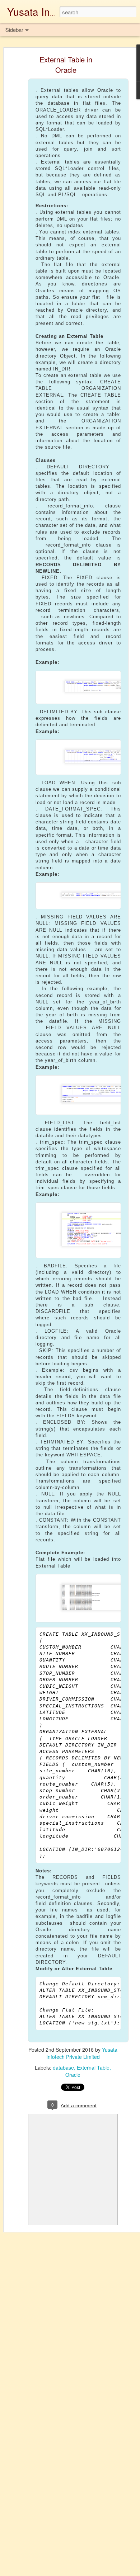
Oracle (73, 2075)
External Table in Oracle (66, 65)
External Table (93, 2067)
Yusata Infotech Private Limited (82, 2053)
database (63, 2067)
